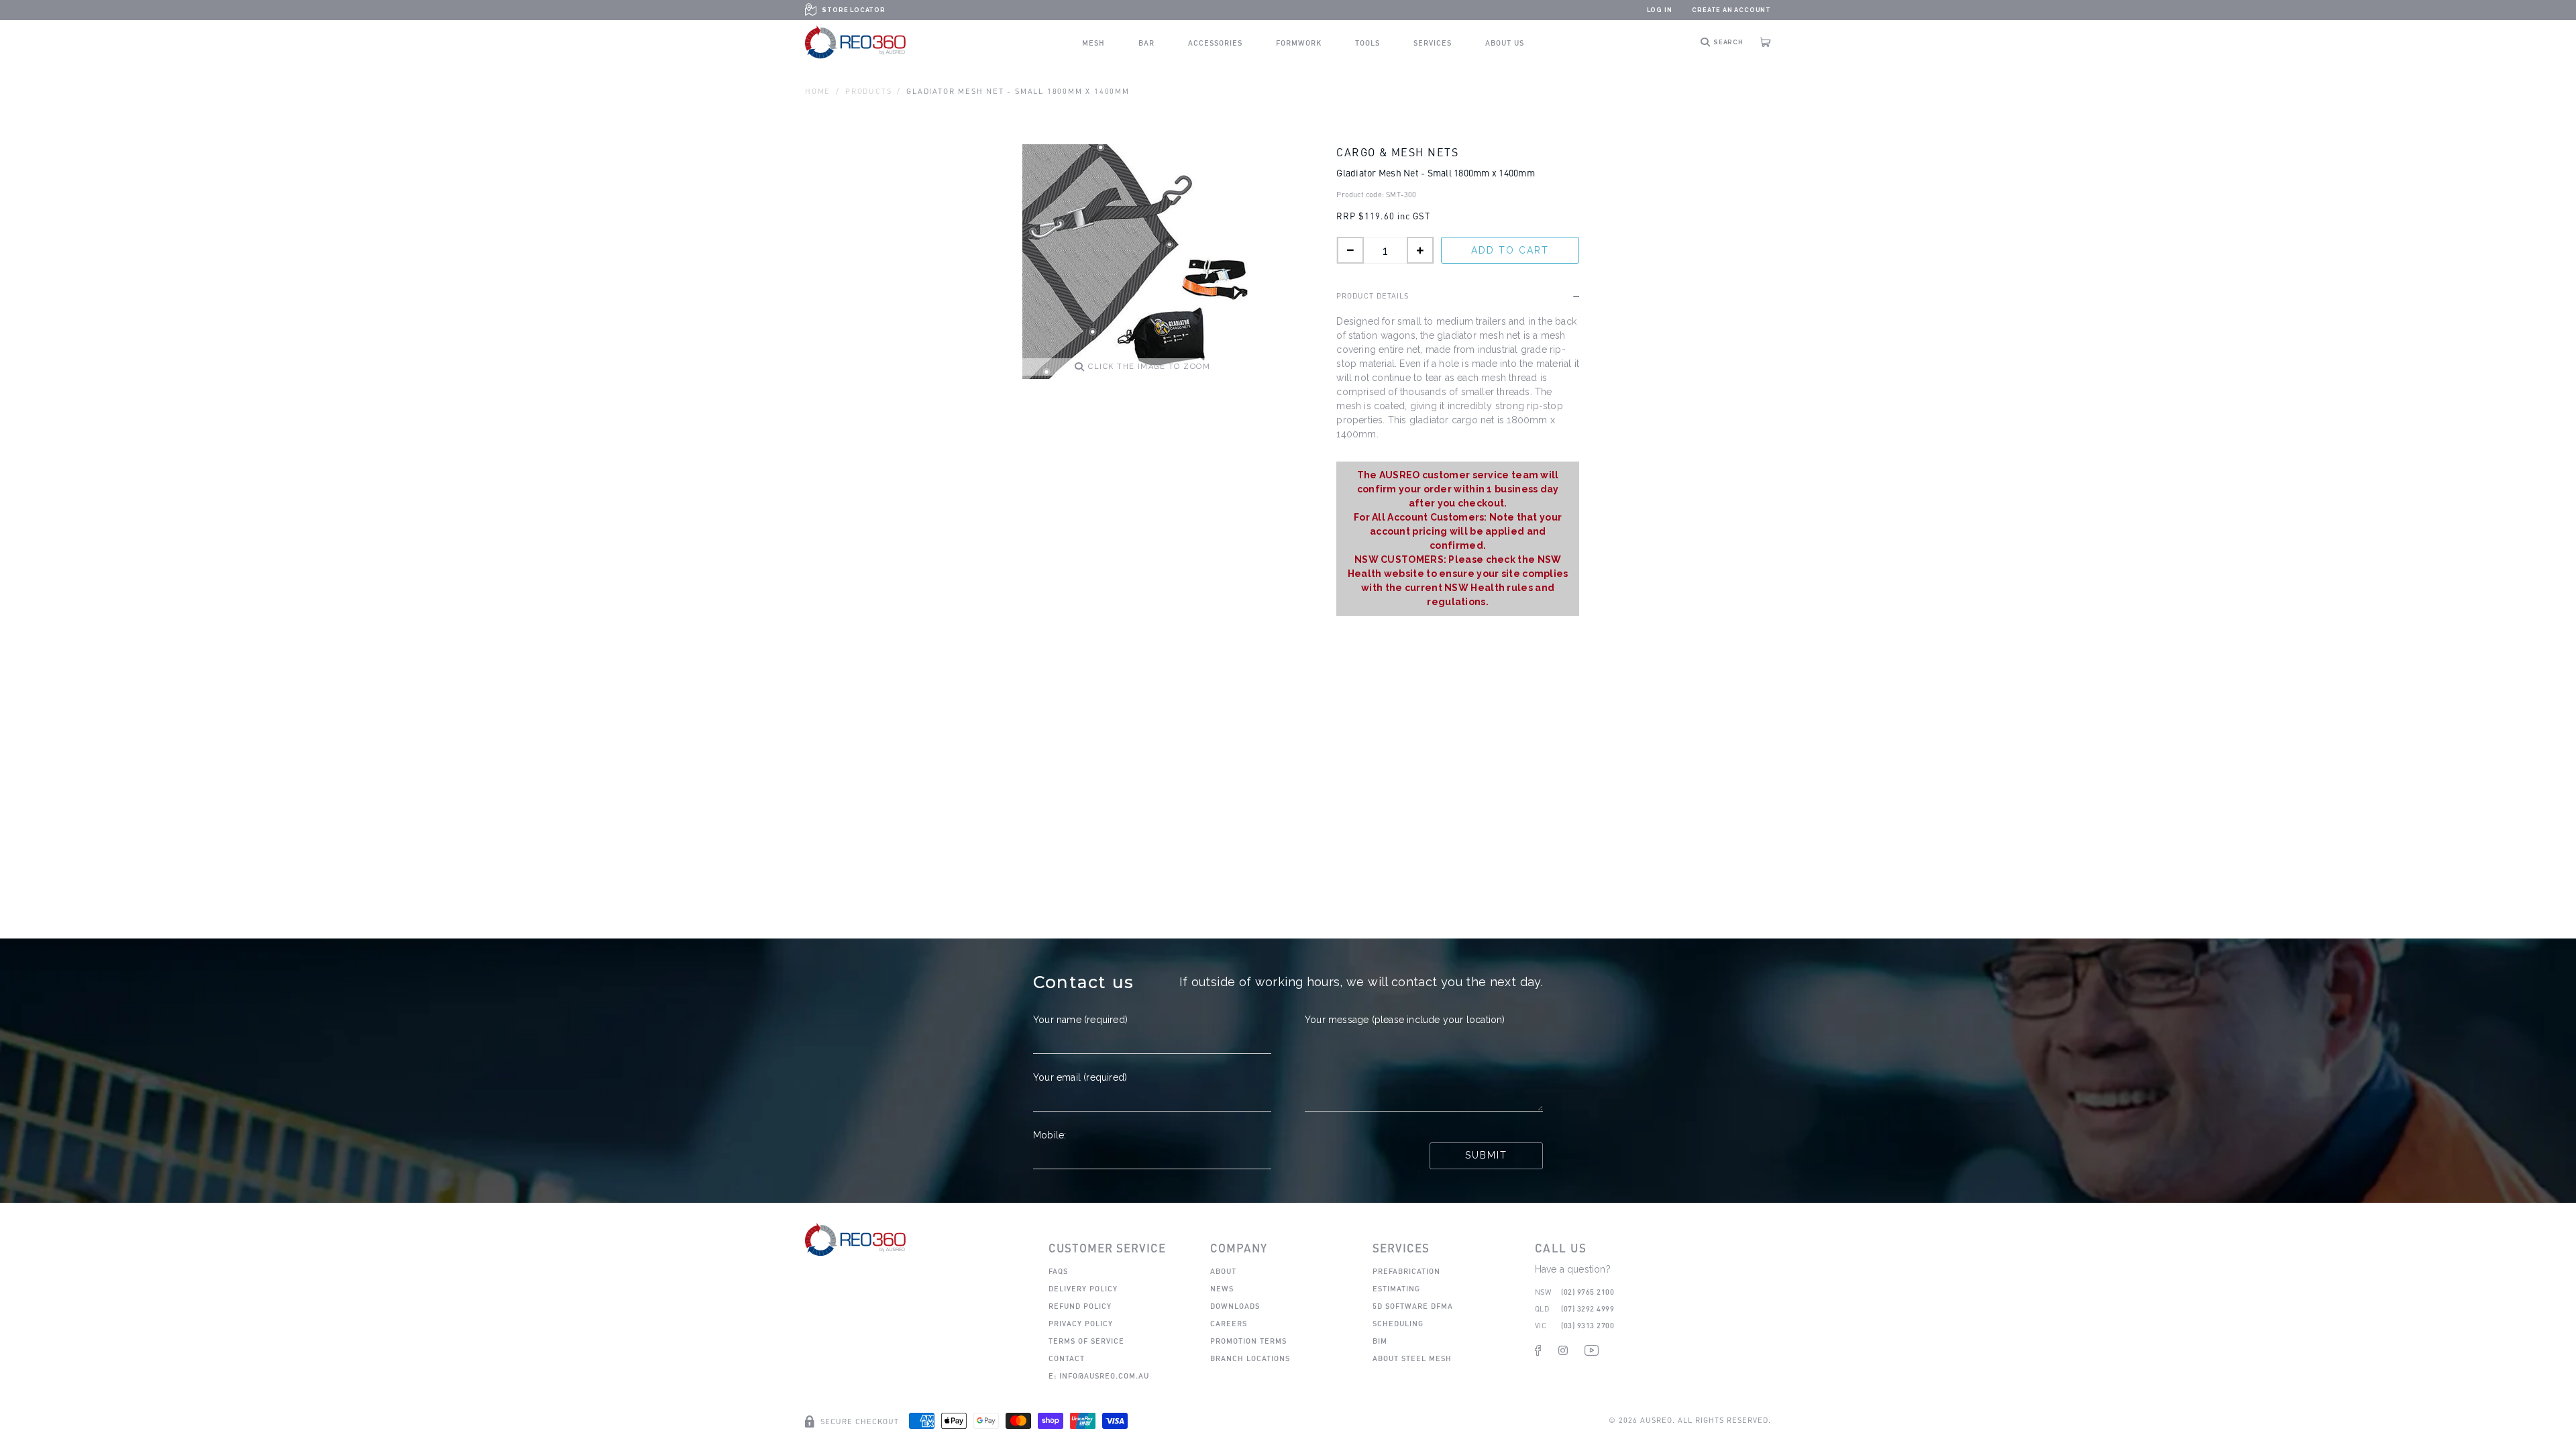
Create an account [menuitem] (1731, 10)
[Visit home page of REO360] (855, 1239)
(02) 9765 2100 (1588, 1292)
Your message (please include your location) (1405, 1020)
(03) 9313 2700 (1588, 1325)
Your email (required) (1080, 1077)
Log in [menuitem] (1660, 10)
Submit (1486, 1155)
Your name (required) (1080, 1020)
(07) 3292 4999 (1588, 1308)
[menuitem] (1093, 43)
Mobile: (1050, 1135)
